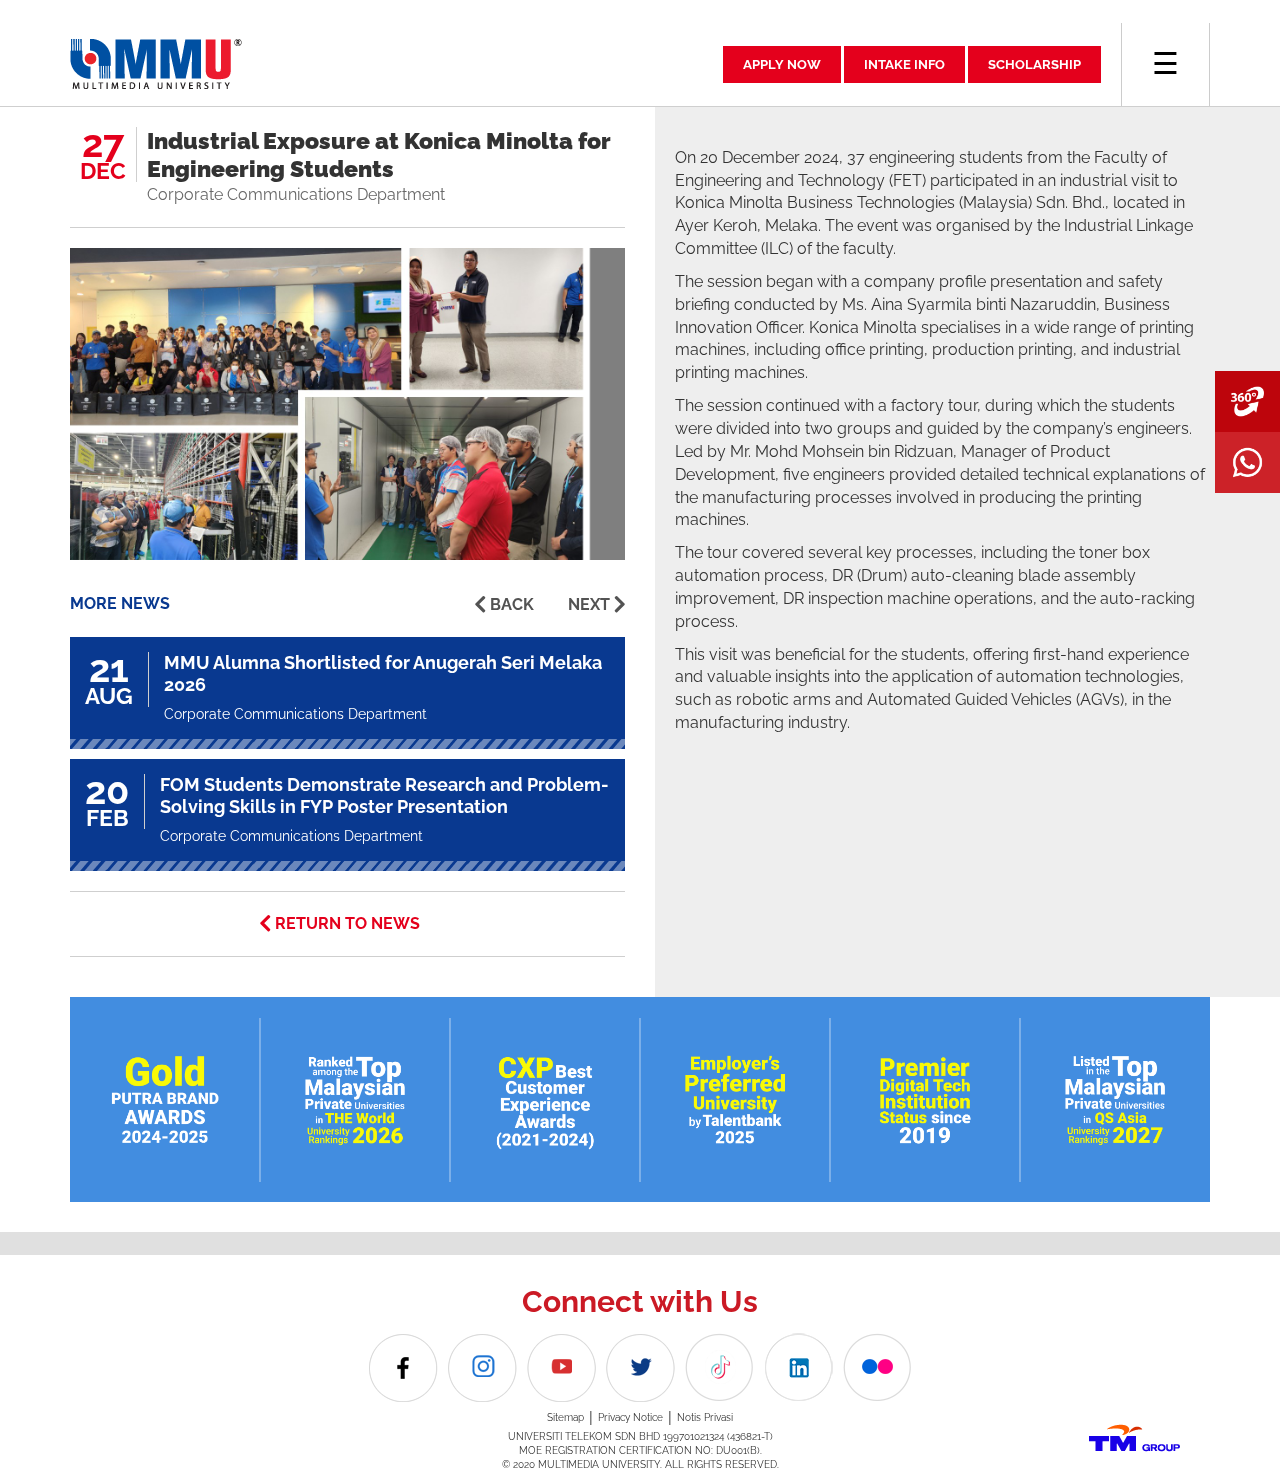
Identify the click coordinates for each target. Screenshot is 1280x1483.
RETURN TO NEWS (347, 923)
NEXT (589, 604)
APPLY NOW (782, 64)
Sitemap (565, 1417)
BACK (512, 604)
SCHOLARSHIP (1034, 64)
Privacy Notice (630, 1417)
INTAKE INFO (904, 64)
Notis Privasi (705, 1417)
